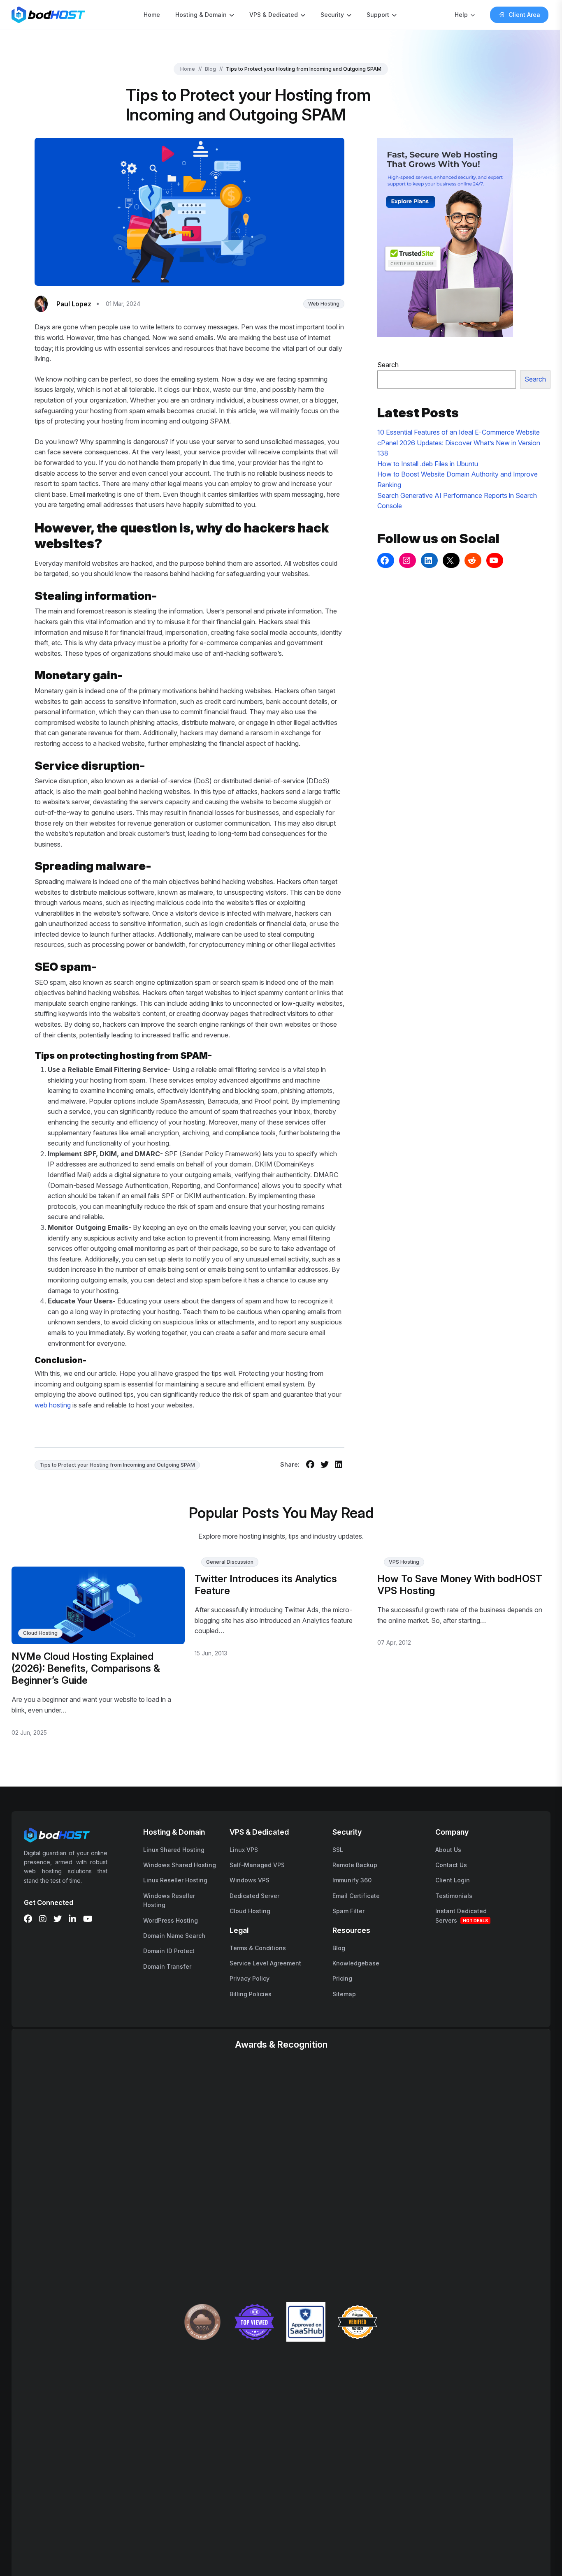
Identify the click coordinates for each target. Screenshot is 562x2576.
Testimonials (454, 1896)
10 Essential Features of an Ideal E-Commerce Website (459, 432)
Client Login (453, 1880)
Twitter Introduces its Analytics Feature (266, 1585)
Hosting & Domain (201, 15)
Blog (210, 69)
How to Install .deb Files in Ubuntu (428, 464)
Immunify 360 (352, 1880)
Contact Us (451, 1865)
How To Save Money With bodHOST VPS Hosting (460, 1585)
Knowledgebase (356, 1963)
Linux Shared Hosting (174, 1850)
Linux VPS (244, 1850)
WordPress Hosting (171, 1920)
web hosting (53, 1405)
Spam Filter (348, 1911)
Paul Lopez (74, 304)
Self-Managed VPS (257, 1865)
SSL (338, 1850)
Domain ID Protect (169, 1951)
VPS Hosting (404, 1562)
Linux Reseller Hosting (175, 1880)
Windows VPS (250, 1880)
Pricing (342, 1978)
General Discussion (230, 1562)
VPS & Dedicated (274, 15)
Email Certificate (356, 1896)
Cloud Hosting (40, 1633)
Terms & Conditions (258, 1948)
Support (378, 15)
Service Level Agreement (265, 1963)
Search (388, 365)
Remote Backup (355, 1865)
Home (152, 15)
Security (332, 15)
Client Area (524, 15)
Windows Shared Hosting (180, 1865)
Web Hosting (324, 304)
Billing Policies (251, 1994)
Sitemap (344, 1994)
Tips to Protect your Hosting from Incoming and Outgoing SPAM (117, 1465)
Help (461, 15)
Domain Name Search (174, 1936)
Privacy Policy (250, 1978)
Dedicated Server (254, 1896)
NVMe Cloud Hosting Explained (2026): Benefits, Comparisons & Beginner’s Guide (86, 1668)
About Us (448, 1850)
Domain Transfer (167, 1966)
